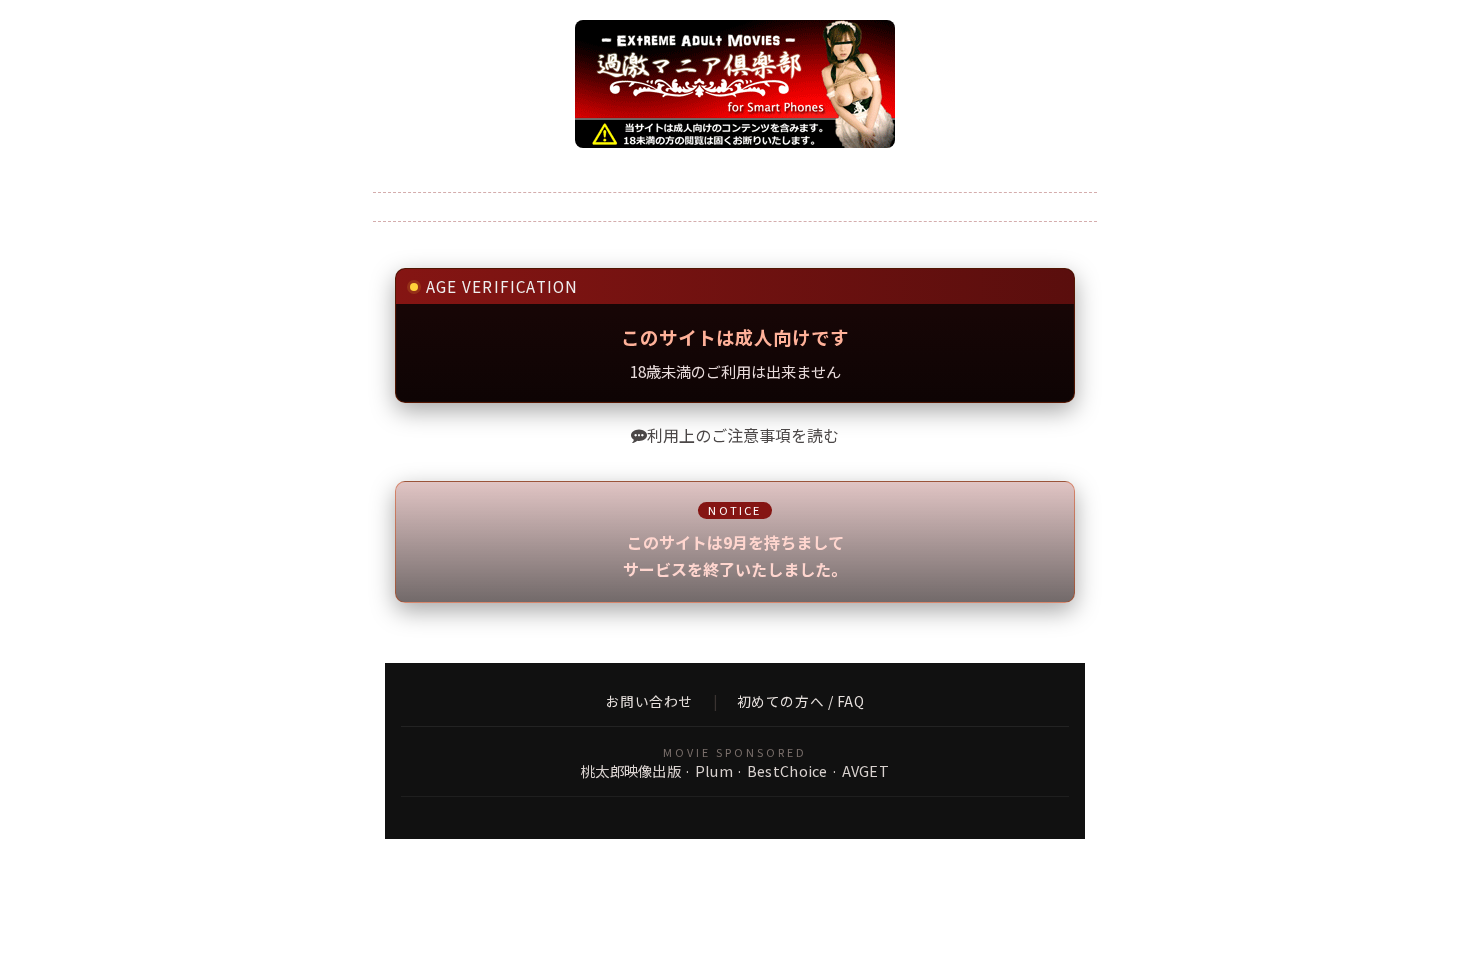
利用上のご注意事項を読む (743, 435)
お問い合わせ (649, 702)
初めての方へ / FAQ (801, 702)
